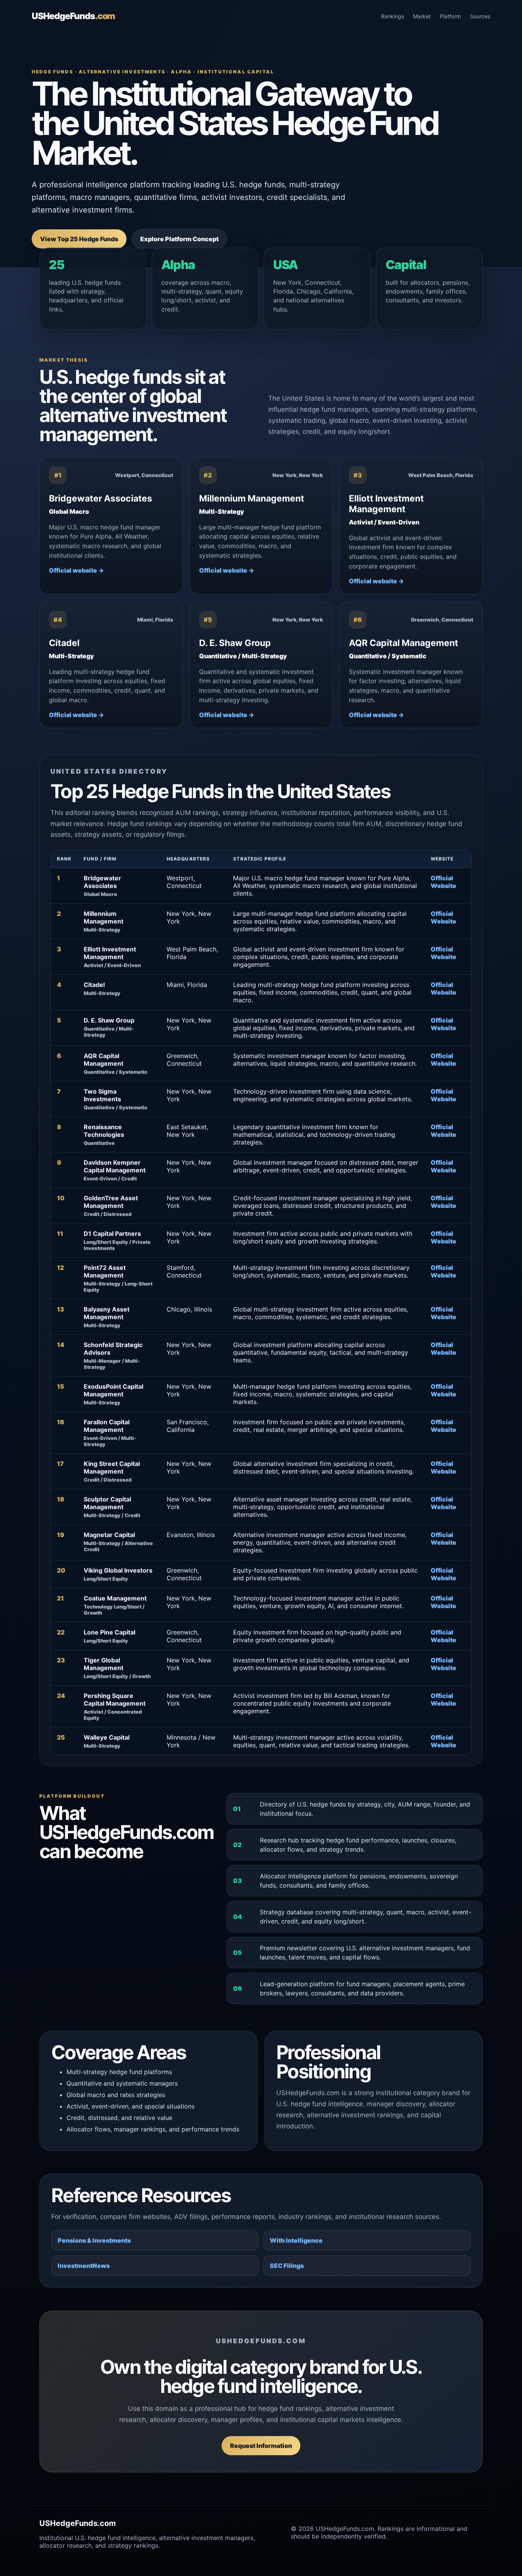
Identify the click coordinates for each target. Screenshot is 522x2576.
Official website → (76, 570)
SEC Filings (287, 2266)
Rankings (392, 16)
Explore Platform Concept (179, 239)
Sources (480, 16)
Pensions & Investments (94, 2240)
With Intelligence (296, 2240)
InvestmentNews (84, 2266)
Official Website (443, 882)
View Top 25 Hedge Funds (79, 239)
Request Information (261, 2446)
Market (422, 16)
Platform (450, 16)
